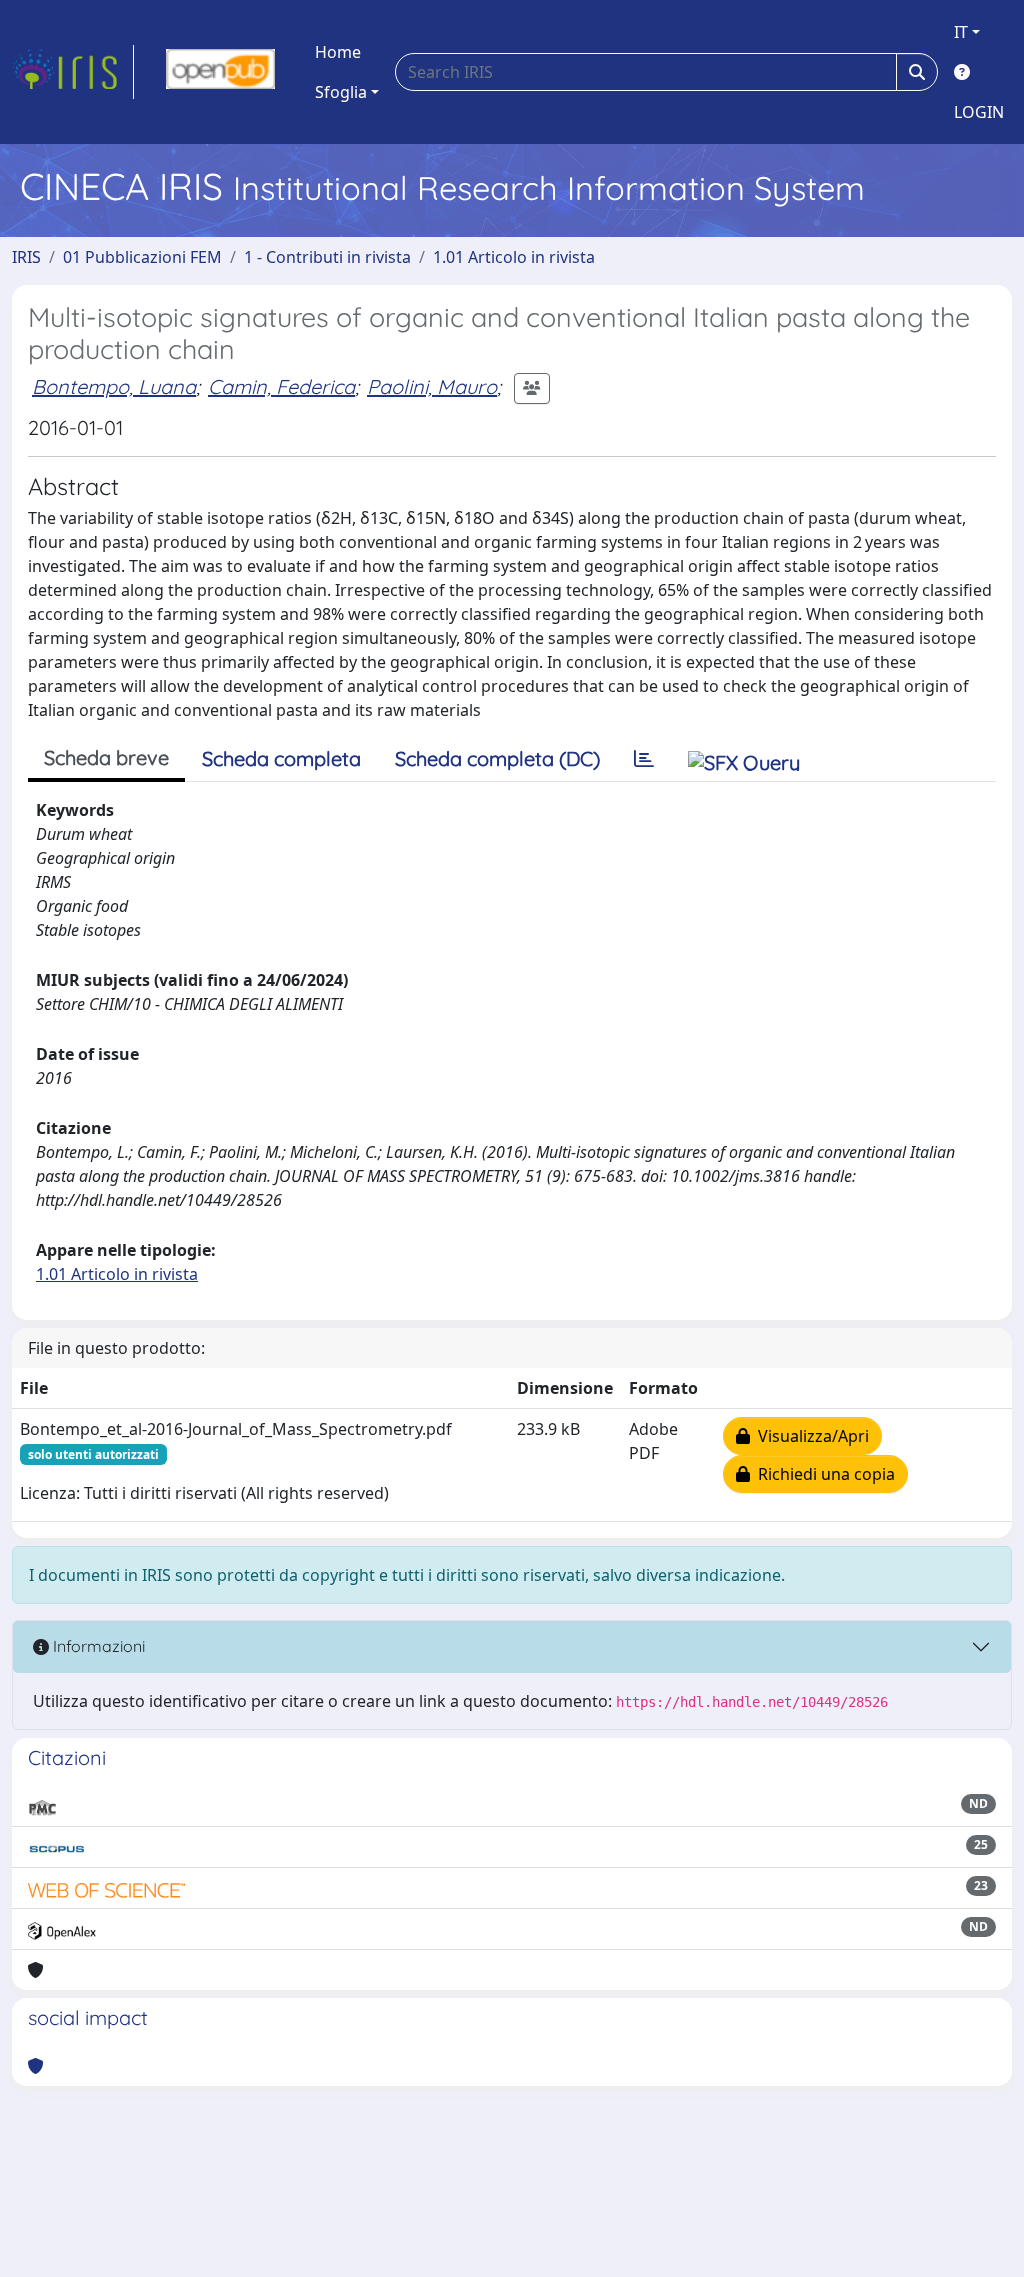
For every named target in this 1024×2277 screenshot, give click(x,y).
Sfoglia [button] (341, 92)
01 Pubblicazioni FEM (142, 257)
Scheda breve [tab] (106, 757)
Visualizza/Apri (809, 1436)
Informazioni (97, 1646)
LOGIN (979, 112)
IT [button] (961, 32)
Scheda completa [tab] (281, 758)
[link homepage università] (220, 72)
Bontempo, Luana (114, 386)
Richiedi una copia (822, 1474)
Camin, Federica (281, 386)
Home (338, 52)
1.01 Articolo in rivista (514, 257)
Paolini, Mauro (432, 386)
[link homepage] (73, 72)
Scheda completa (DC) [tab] (497, 758)
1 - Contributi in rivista (327, 257)
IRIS (26, 257)
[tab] (644, 759)
